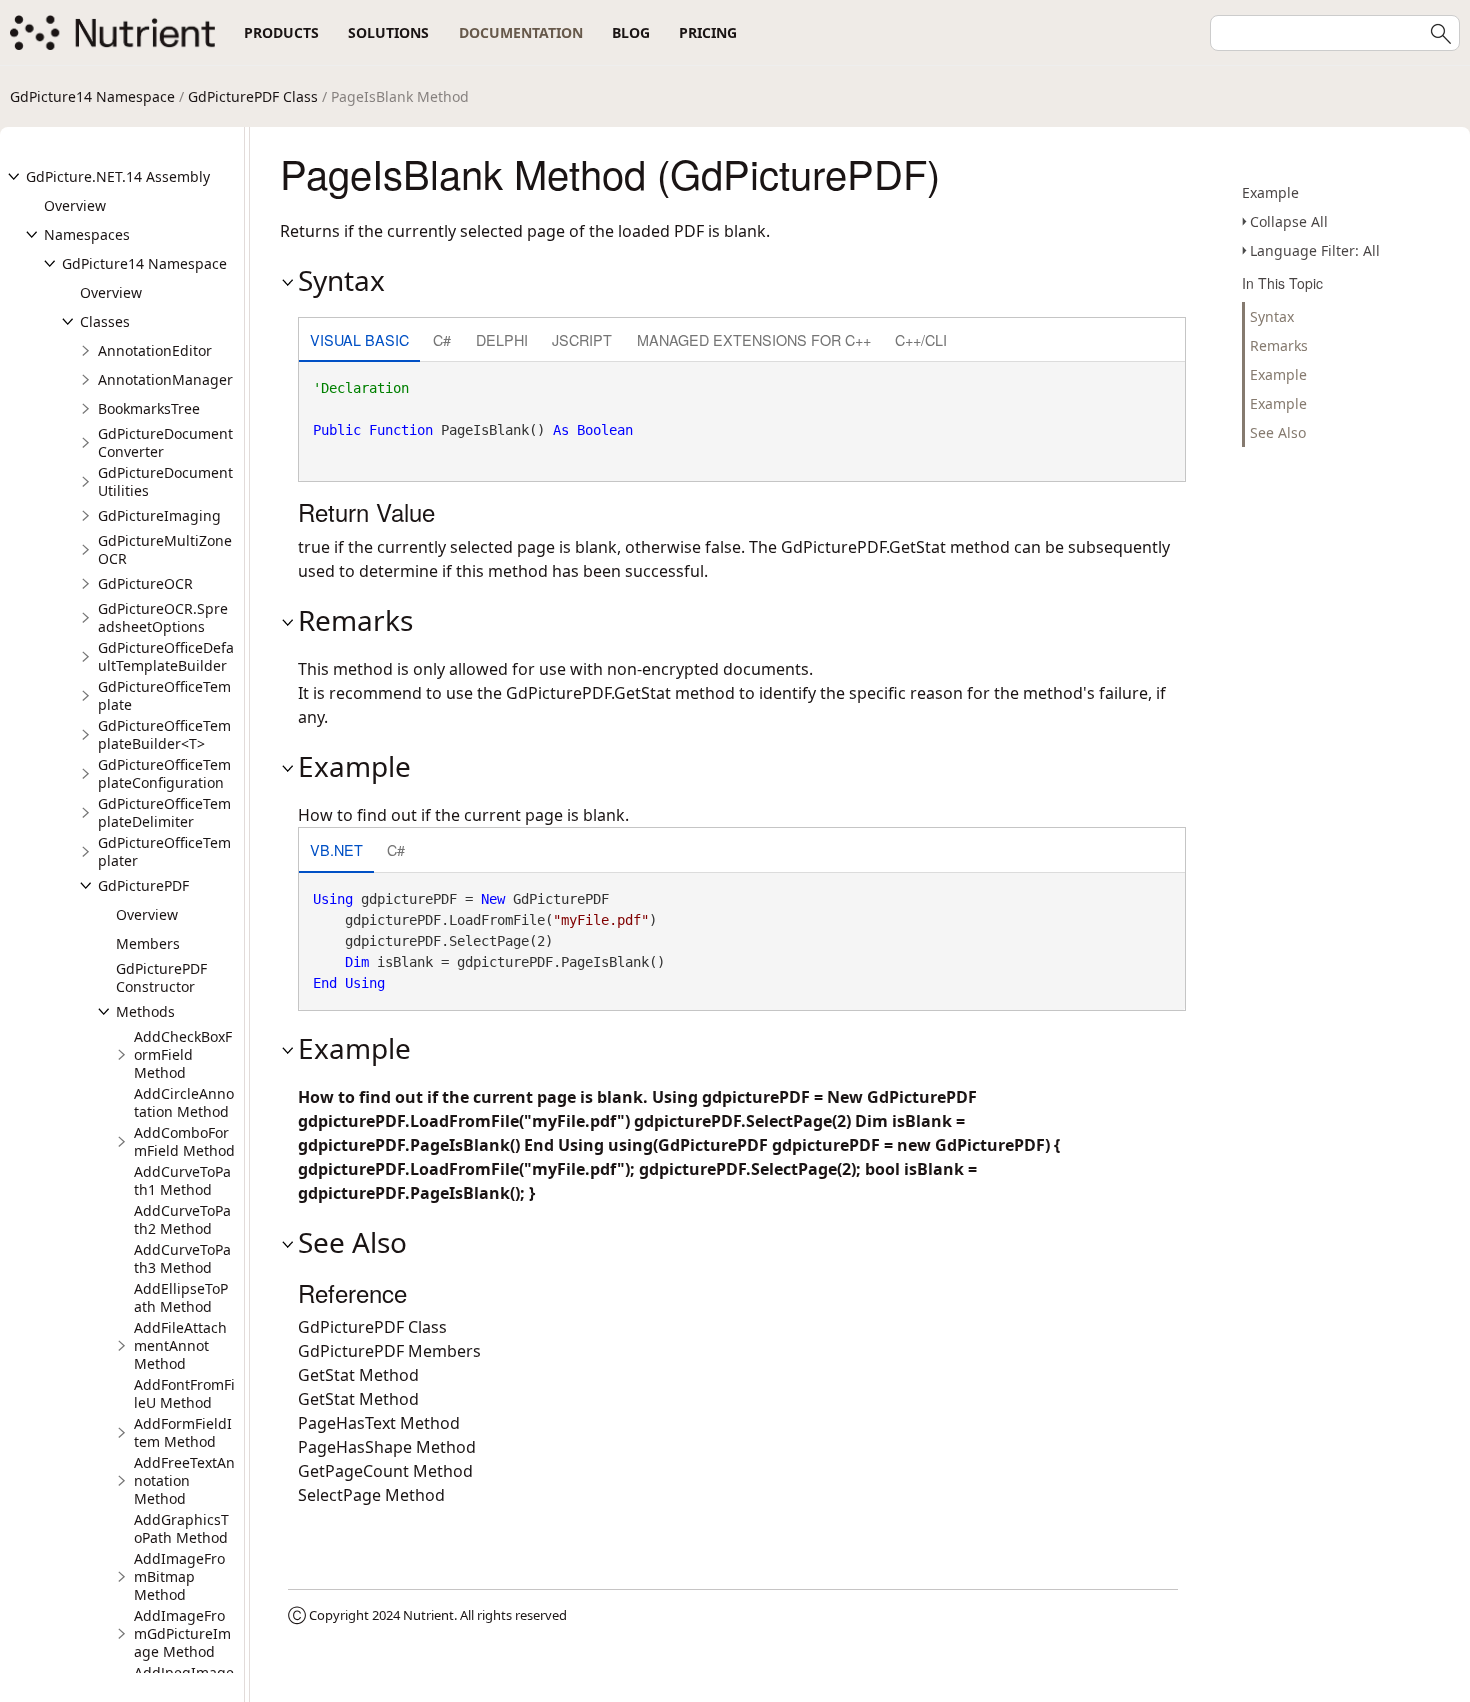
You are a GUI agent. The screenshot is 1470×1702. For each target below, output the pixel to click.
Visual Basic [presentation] (359, 339)
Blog (631, 32)
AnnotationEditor (155, 350)
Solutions (388, 32)
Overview (75, 205)
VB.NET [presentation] (336, 849)
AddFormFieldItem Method (183, 1432)
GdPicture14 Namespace (92, 96)
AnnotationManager (165, 379)
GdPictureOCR (145, 583)
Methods (145, 1011)
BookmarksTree (149, 408)
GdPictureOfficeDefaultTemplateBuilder (166, 656)
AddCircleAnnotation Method (184, 1102)
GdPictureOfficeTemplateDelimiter (164, 812)
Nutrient (428, 1615)
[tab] (359, 341)
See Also (1278, 432)
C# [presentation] (442, 339)
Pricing (708, 32)
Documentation (521, 32)
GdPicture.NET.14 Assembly (118, 176)
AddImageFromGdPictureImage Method (182, 1633)
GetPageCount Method (385, 1471)
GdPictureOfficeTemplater (164, 851)
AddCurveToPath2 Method (182, 1219)
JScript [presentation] (582, 339)
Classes (105, 321)
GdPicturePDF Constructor (161, 977)
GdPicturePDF (143, 885)
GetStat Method (358, 1375)
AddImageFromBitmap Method (179, 1576)
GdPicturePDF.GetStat (863, 547)
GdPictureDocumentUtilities (165, 481)
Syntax (1272, 316)
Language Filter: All (1315, 250)
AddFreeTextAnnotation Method (184, 1480)
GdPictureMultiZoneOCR (165, 549)
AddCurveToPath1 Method (182, 1180)
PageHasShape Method (387, 1447)
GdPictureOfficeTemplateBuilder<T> (164, 734)
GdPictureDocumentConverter (165, 442)
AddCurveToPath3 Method (182, 1258)
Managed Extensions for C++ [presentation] (754, 339)
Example (1270, 192)
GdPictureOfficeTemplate (164, 695)
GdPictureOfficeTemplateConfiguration (164, 773)
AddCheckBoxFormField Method (183, 1054)
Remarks (1279, 345)
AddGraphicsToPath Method (181, 1528)
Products (281, 32)
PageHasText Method (379, 1423)
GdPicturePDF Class (253, 96)
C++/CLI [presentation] (921, 339)
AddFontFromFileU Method (184, 1393)
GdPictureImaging (159, 515)
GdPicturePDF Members (389, 1351)
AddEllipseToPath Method (181, 1297)
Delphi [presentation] (502, 339)
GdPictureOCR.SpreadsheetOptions (163, 617)
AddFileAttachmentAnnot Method (180, 1345)
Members (148, 943)
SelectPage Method (371, 1495)
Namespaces (87, 234)
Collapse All (1289, 221)
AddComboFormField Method (184, 1141)
